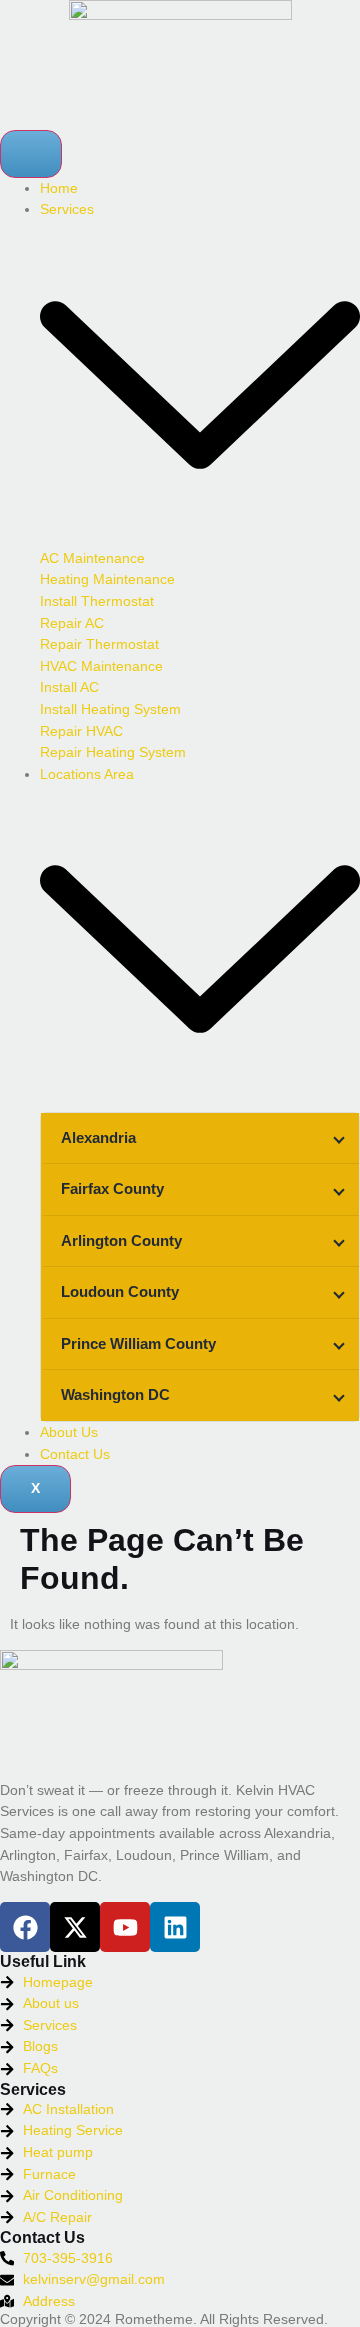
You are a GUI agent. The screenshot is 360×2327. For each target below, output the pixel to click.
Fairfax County (112, 1188)
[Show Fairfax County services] (339, 1189)
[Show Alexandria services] (339, 1138)
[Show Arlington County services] (339, 1241)
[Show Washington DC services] (339, 1395)
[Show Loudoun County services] (339, 1292)
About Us (69, 1432)
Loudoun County (120, 1291)
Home (59, 188)
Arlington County (121, 1240)
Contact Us (75, 1454)
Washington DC (115, 1394)
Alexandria (98, 1137)
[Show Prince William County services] (339, 1344)
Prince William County (138, 1343)
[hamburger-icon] (31, 154)
